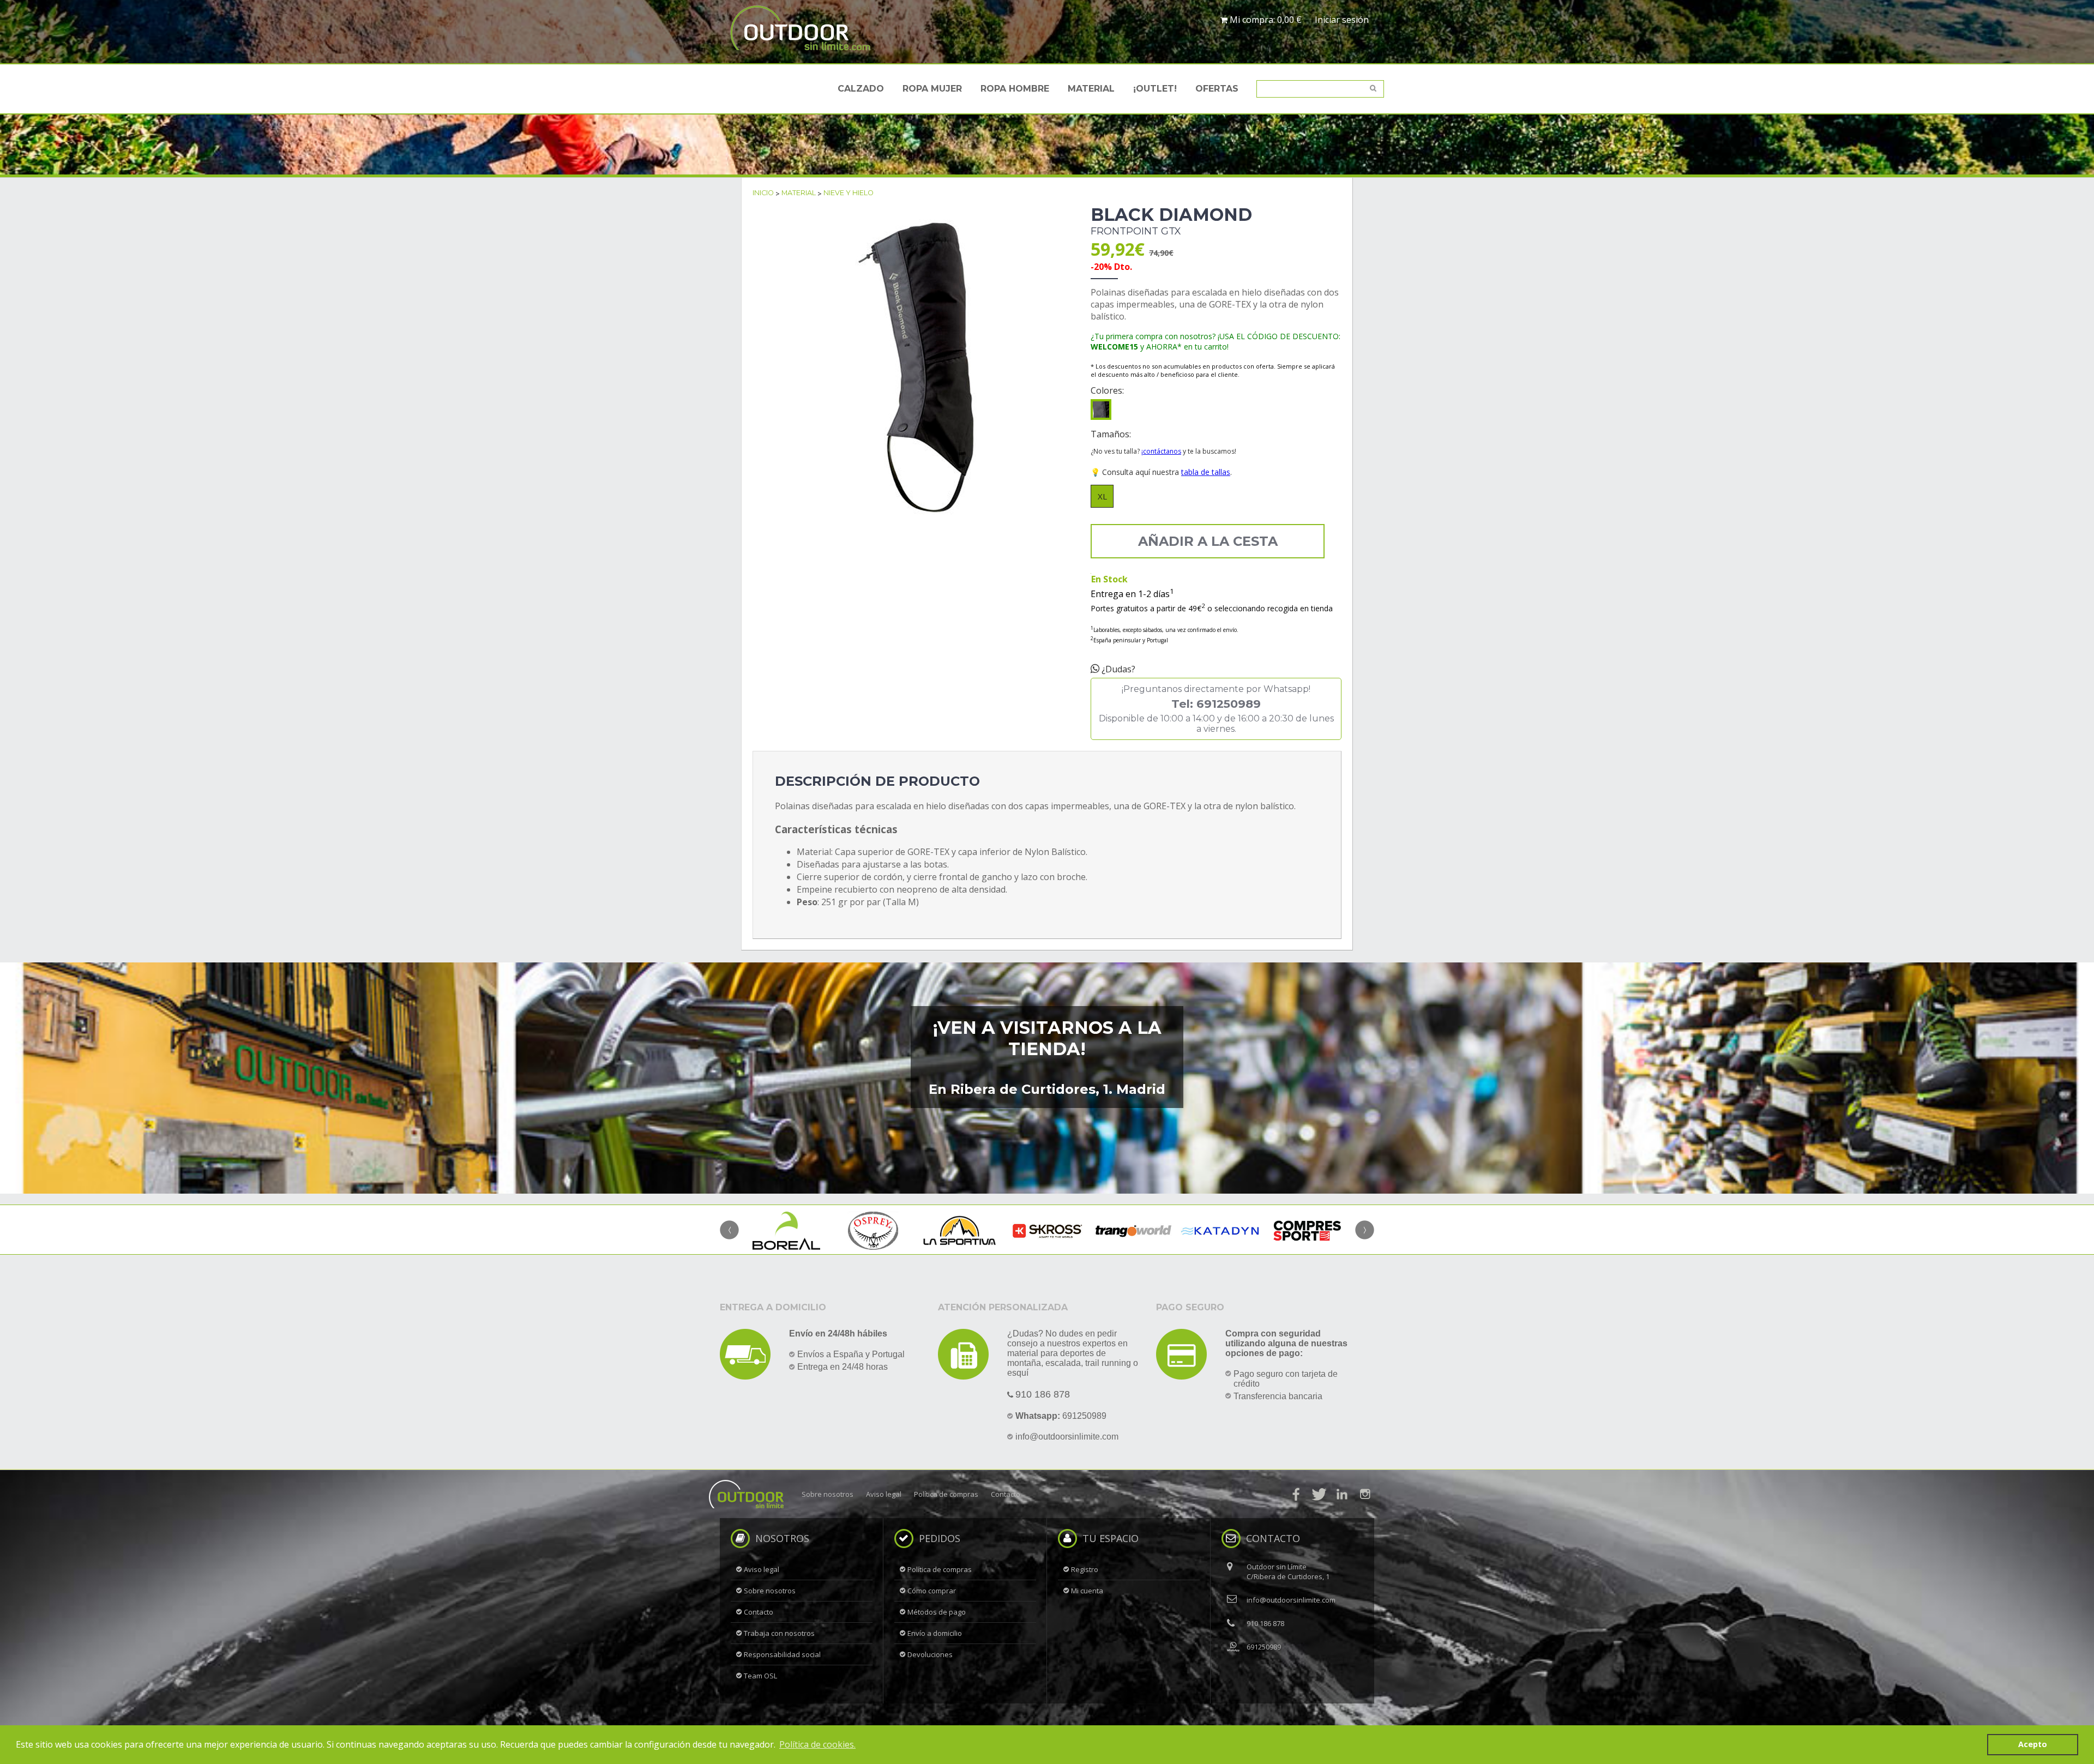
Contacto (1006, 1494)
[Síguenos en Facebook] (1296, 1494)
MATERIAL (1091, 89)
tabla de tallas (1206, 472)
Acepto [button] (2033, 1744)
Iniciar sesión (1342, 20)
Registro (1085, 1569)
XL (1102, 496)
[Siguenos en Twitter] (1319, 1494)
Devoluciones (930, 1654)
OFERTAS (1217, 89)
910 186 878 (1043, 1394)
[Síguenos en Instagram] (1365, 1494)
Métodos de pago (937, 1612)
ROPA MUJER (932, 89)
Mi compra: (1265, 20)
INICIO (763, 193)
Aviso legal (884, 1494)
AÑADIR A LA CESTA (1208, 541)
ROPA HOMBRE (1015, 89)
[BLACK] (1101, 410)
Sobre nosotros (828, 1494)
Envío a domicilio (935, 1633)
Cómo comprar (932, 1591)
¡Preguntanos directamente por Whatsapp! (1216, 709)
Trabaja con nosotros (779, 1633)
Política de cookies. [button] (817, 1744)
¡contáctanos (1161, 451)
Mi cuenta (1087, 1591)
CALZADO (861, 89)
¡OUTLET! (1155, 89)
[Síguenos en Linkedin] (1342, 1494)
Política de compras (946, 1494)
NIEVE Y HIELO (849, 193)
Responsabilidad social (782, 1654)
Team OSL (760, 1676)
